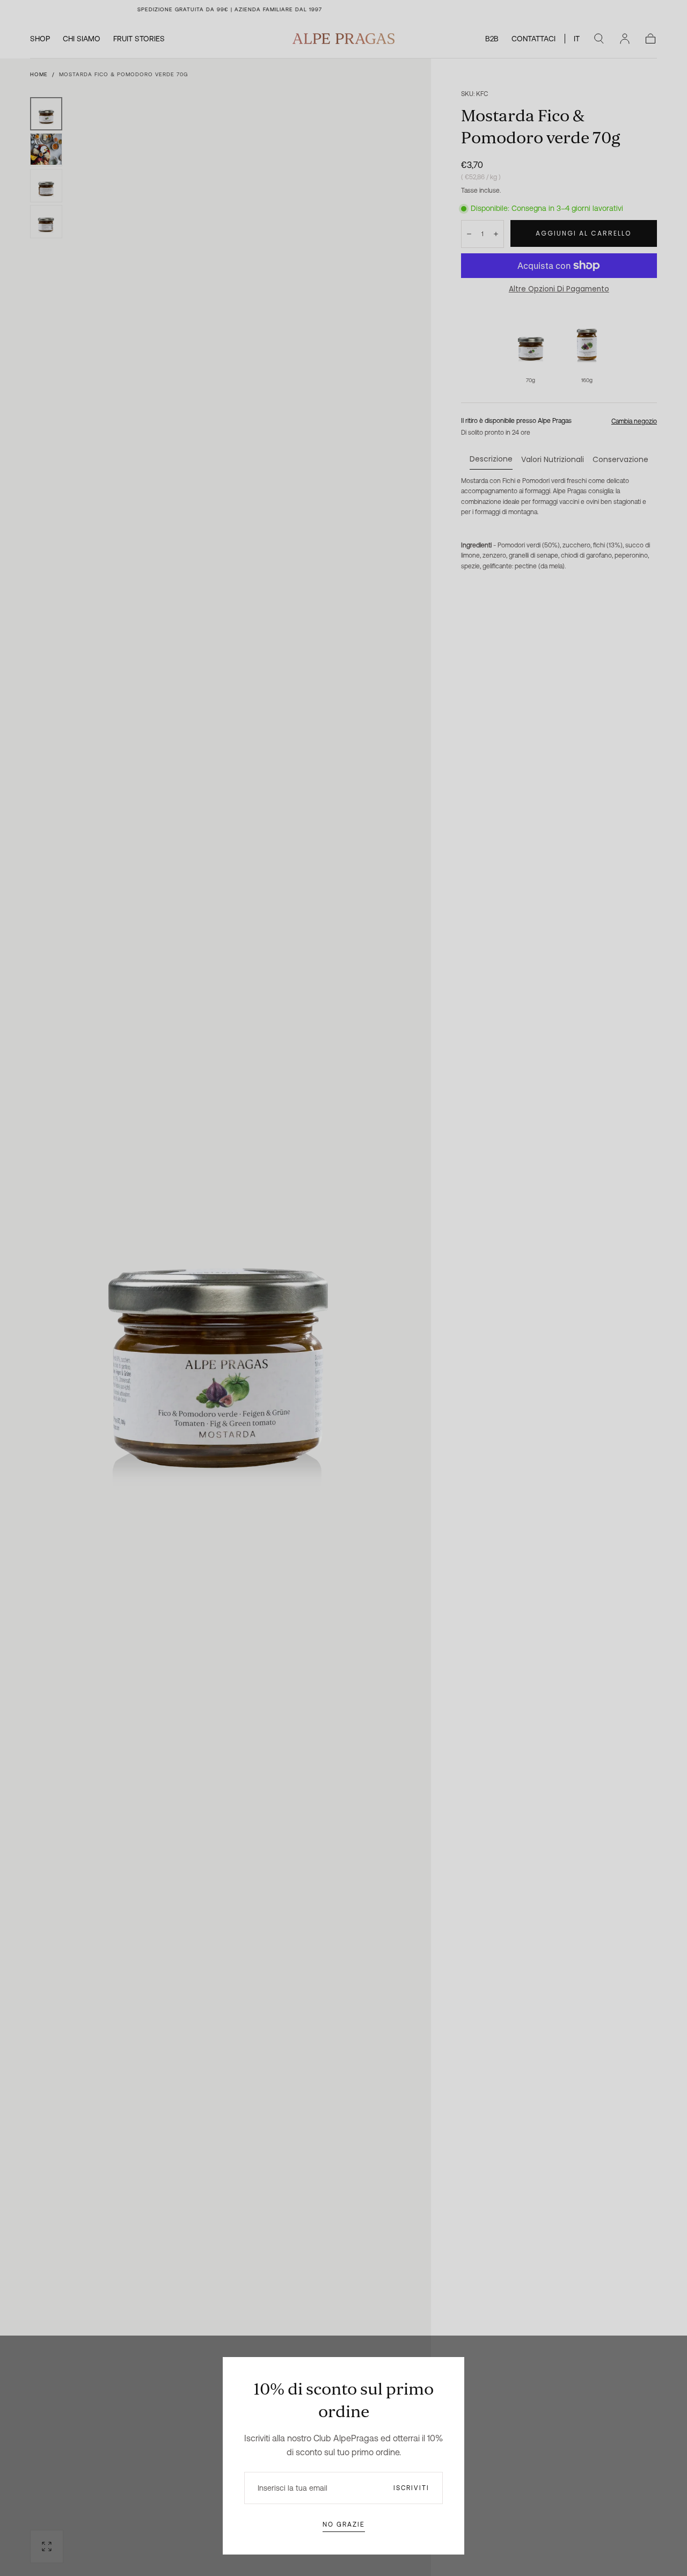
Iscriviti (411, 2488)
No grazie (344, 2524)
